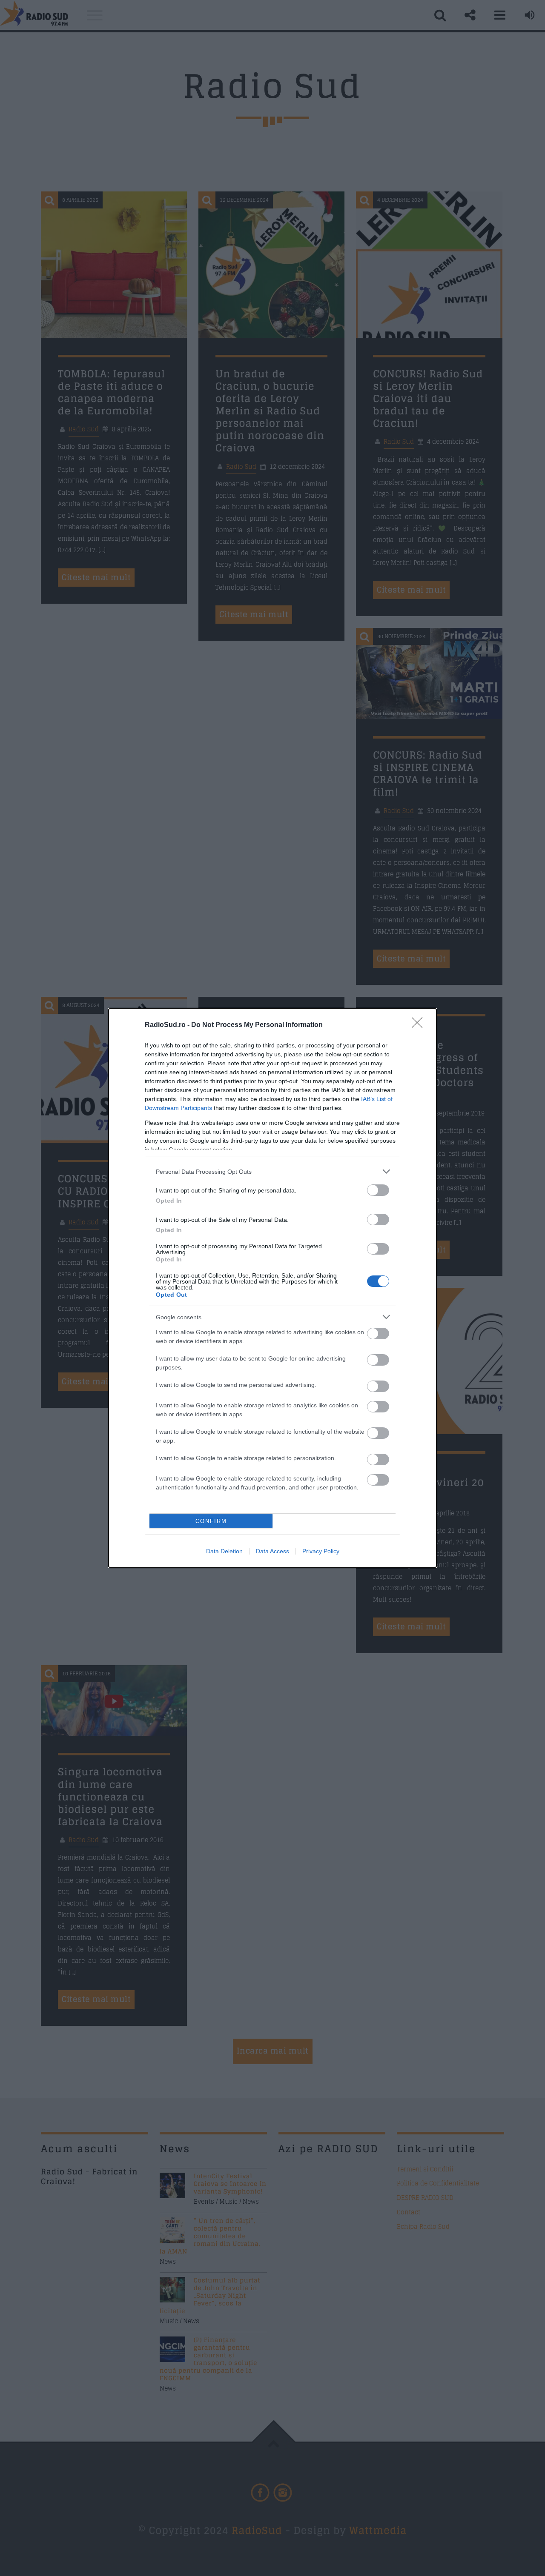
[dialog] (272, 1288)
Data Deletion (224, 1551)
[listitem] (272, 1171)
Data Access (272, 1551)
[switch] (378, 1190)
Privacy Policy (321, 1551)
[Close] (420, 1025)
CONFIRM (211, 1521)
